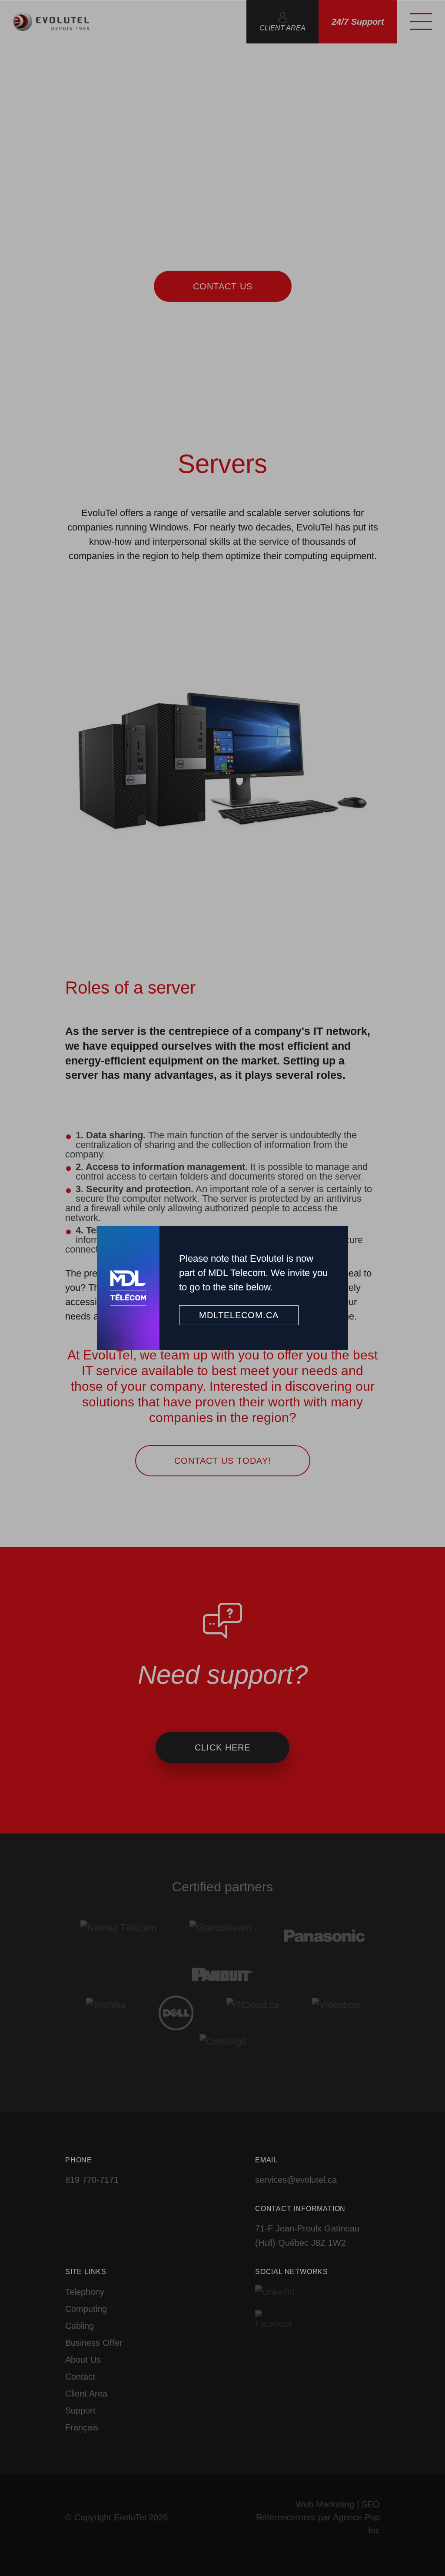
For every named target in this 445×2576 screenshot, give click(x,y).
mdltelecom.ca (239, 1315)
